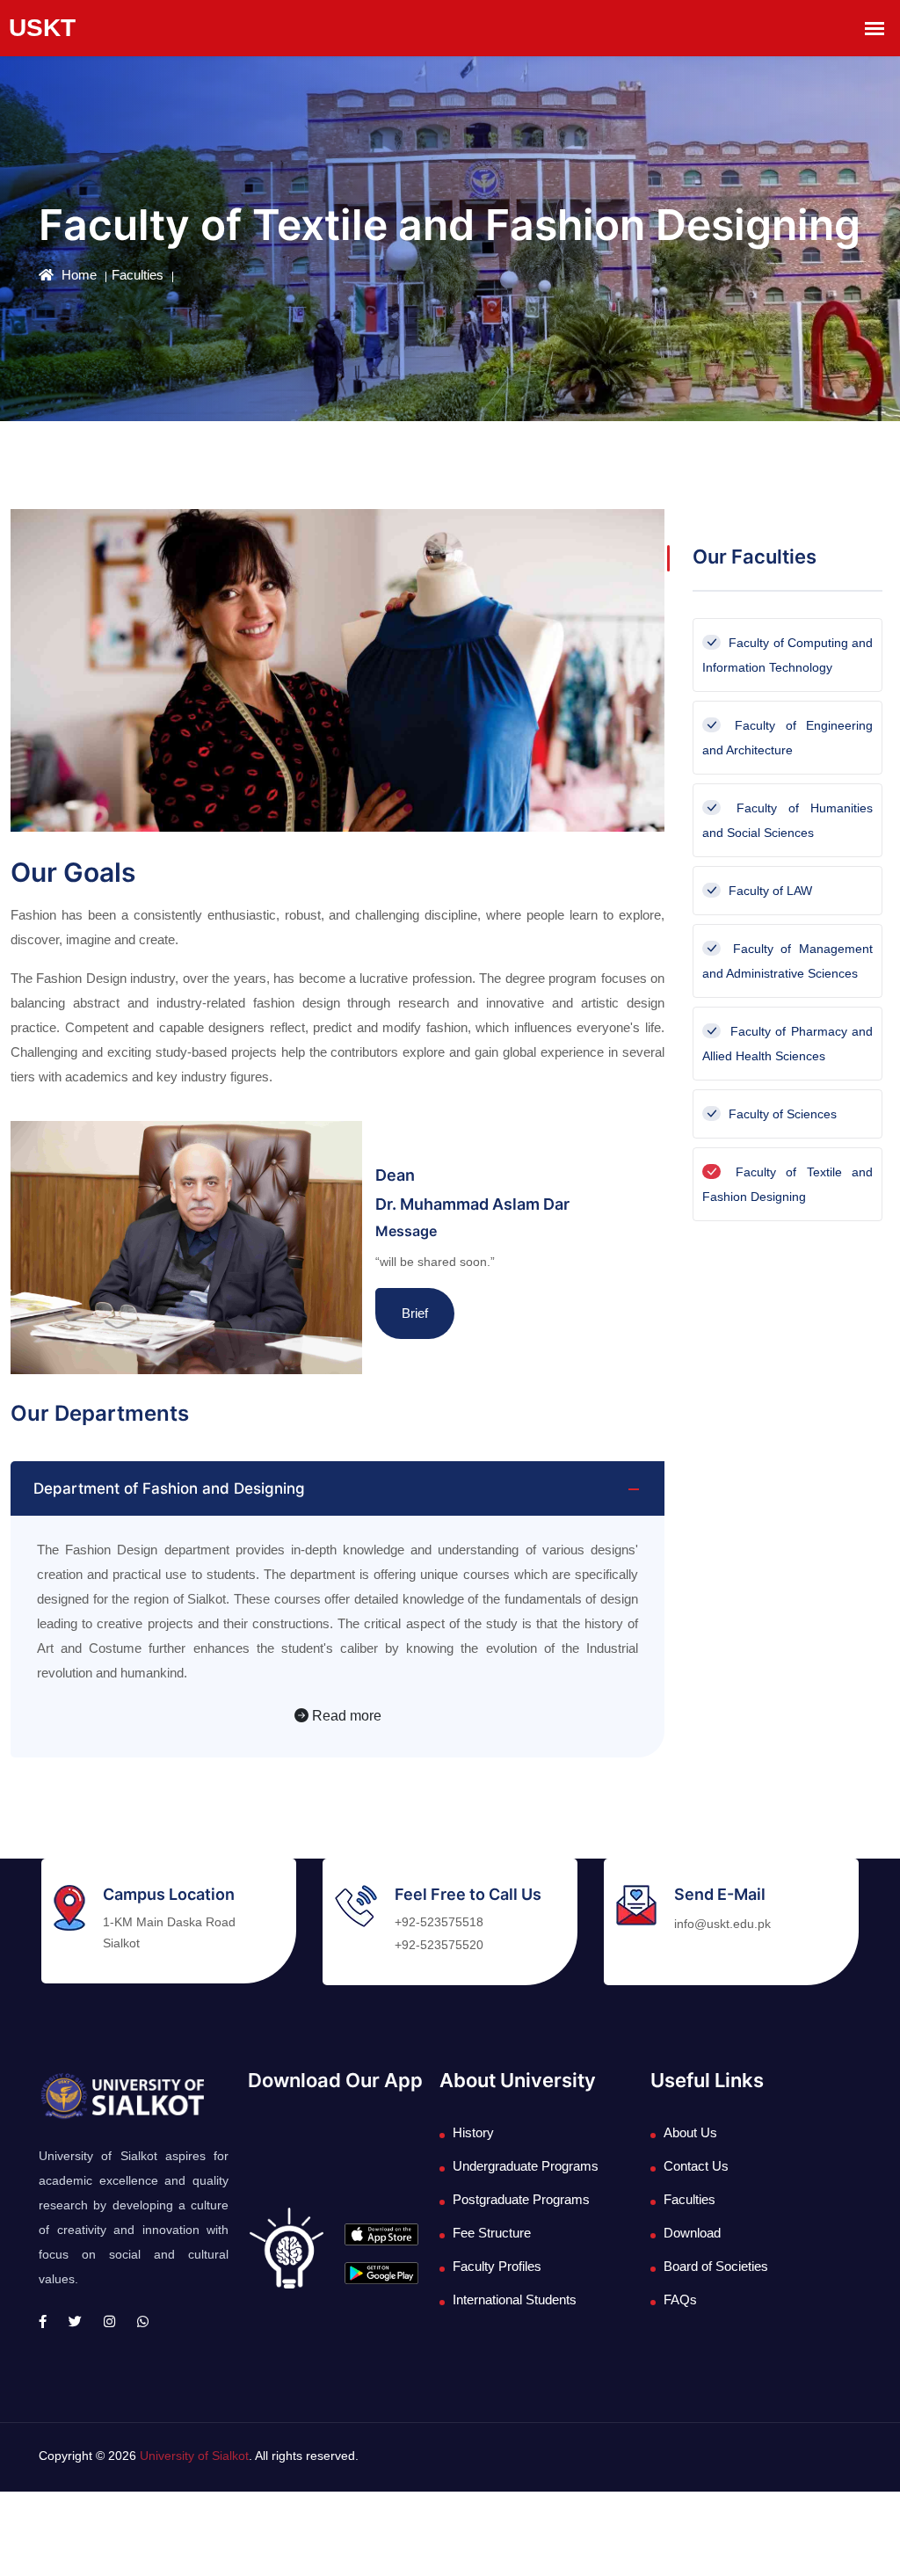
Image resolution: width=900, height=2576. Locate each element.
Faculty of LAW (769, 891)
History (473, 2132)
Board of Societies (716, 2266)
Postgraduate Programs (521, 2199)
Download (692, 2233)
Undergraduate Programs (526, 2166)
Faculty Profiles (497, 2266)
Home (77, 275)
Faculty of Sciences (781, 1114)
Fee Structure (492, 2233)
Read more (345, 1716)
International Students (515, 2299)
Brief (415, 1313)
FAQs (680, 2299)
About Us (690, 2132)
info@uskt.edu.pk (722, 1924)
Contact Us (696, 2166)
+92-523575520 (439, 1945)
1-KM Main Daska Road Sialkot (169, 1932)
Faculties (138, 275)
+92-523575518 (439, 1922)
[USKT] (121, 2096)
